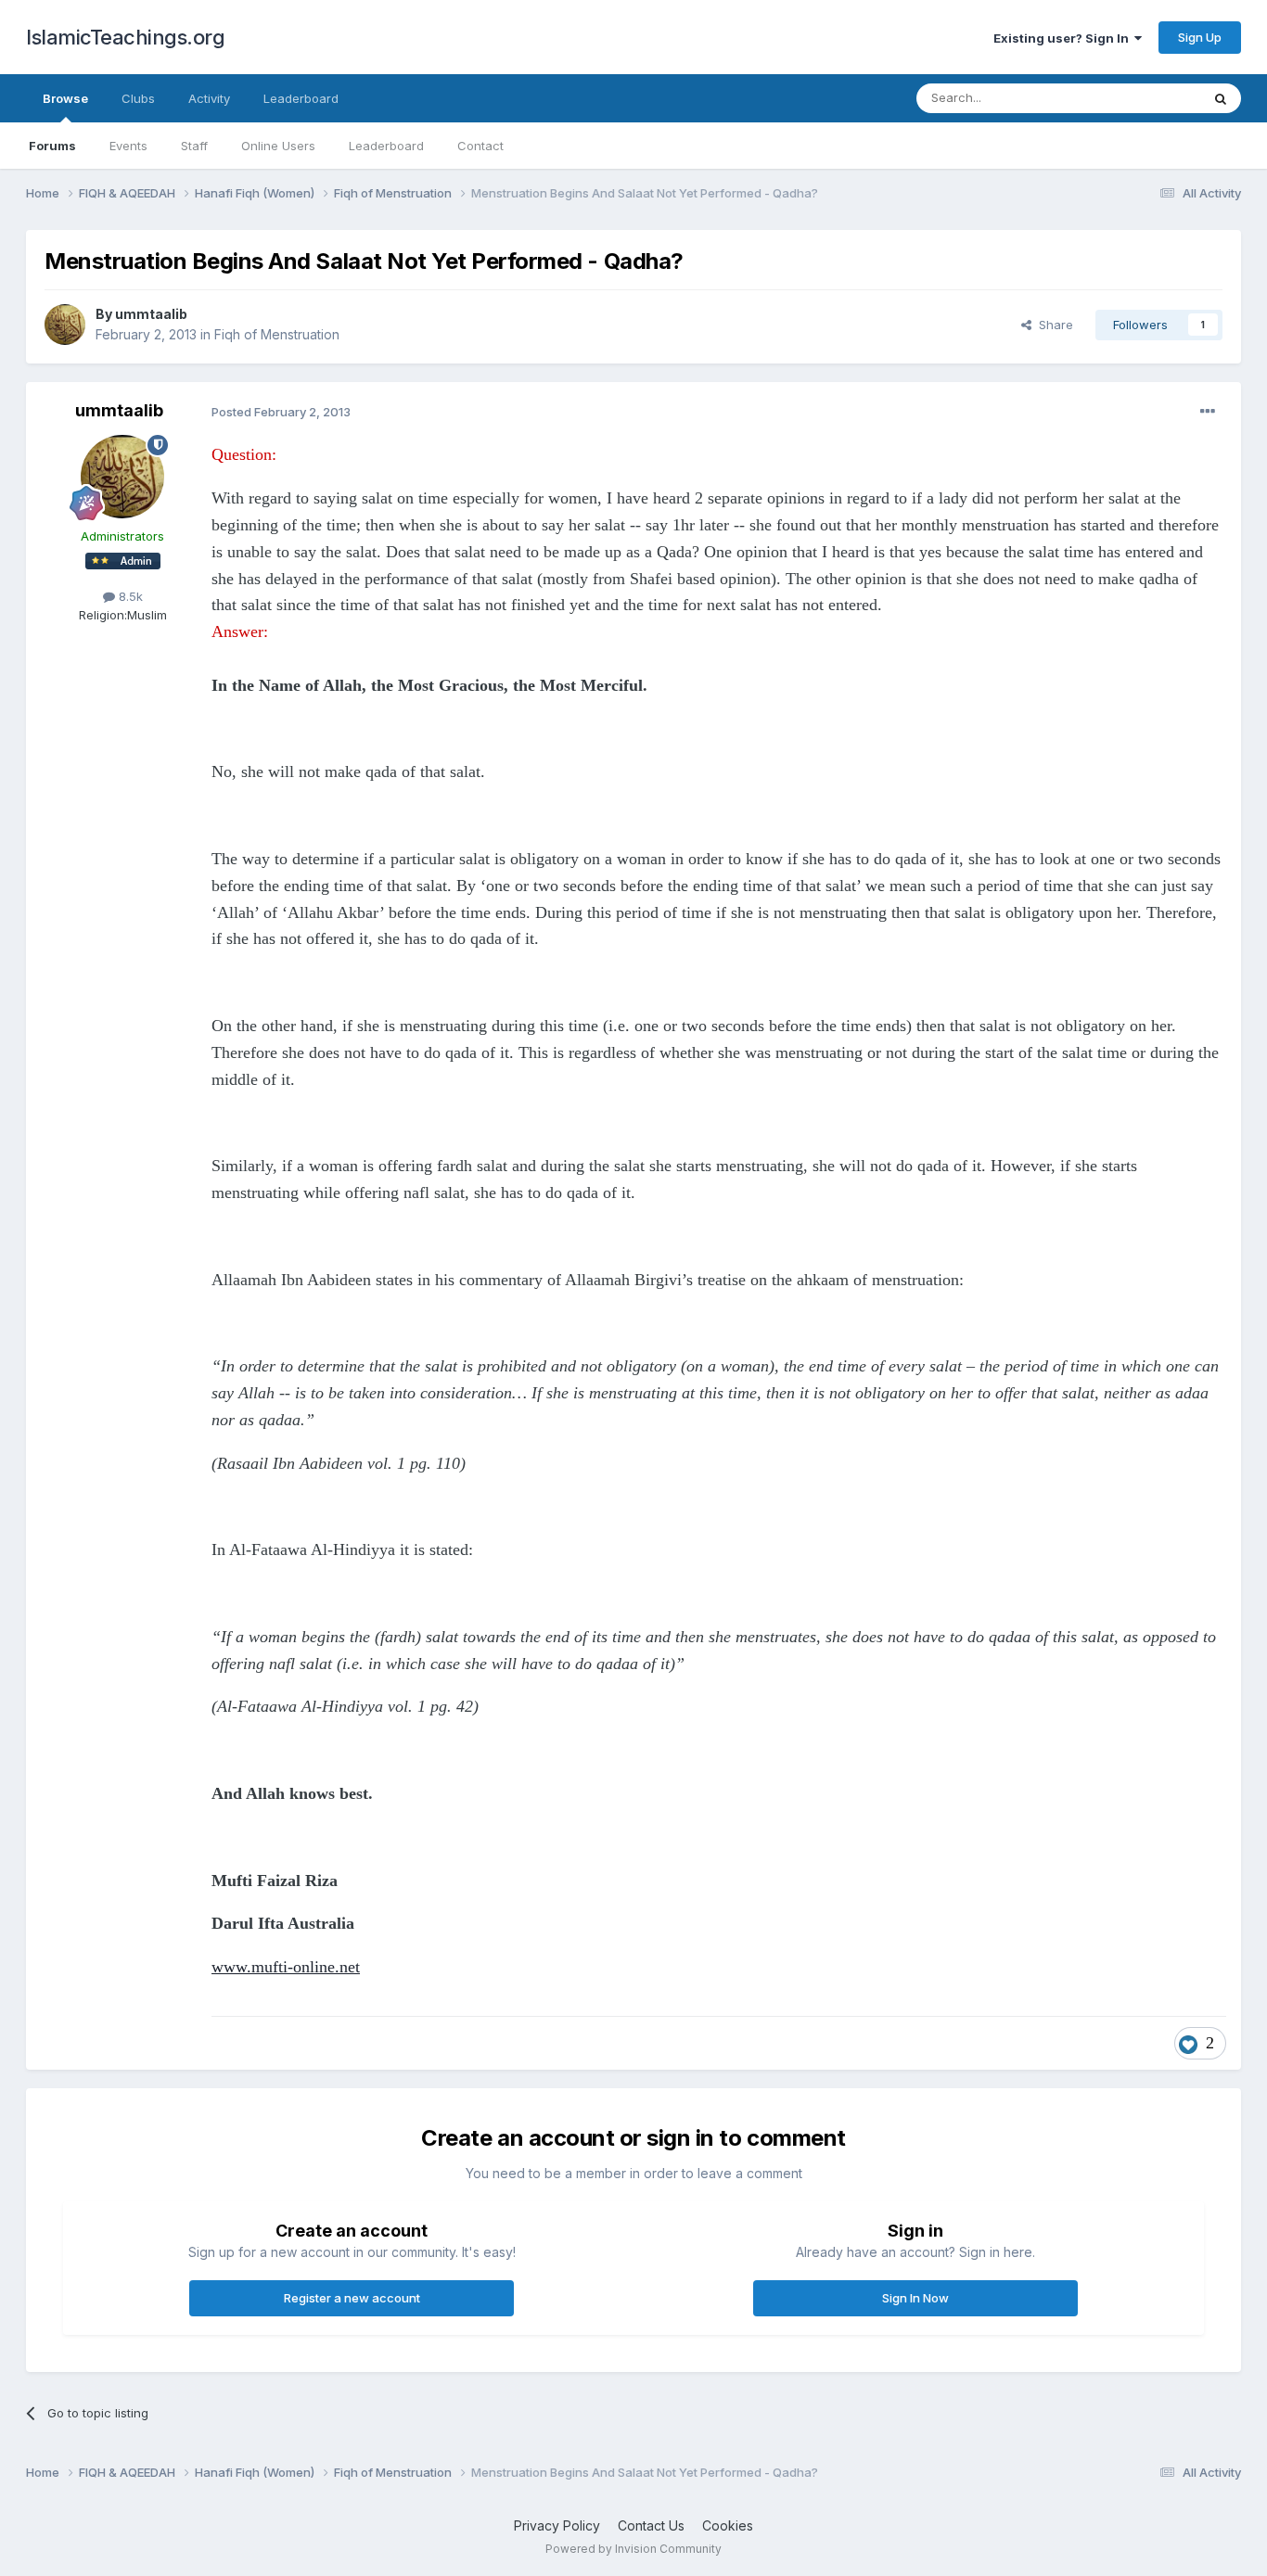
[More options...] (1208, 412)
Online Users (278, 146)
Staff (194, 146)
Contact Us (651, 2525)
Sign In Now (915, 2298)
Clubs (138, 98)
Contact (480, 146)
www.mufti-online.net (286, 1967)
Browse (65, 98)
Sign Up (1200, 37)
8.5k (129, 596)
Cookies (728, 2525)
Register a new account (352, 2298)
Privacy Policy (557, 2525)
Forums (52, 146)
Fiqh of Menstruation (277, 334)
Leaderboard (386, 146)
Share (1052, 325)
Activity (209, 98)
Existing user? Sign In (1064, 38)
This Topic (1146, 98)
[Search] (1221, 98)
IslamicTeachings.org (125, 37)
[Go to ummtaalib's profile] (65, 325)
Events (128, 146)
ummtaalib (151, 314)
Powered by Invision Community (633, 2549)
